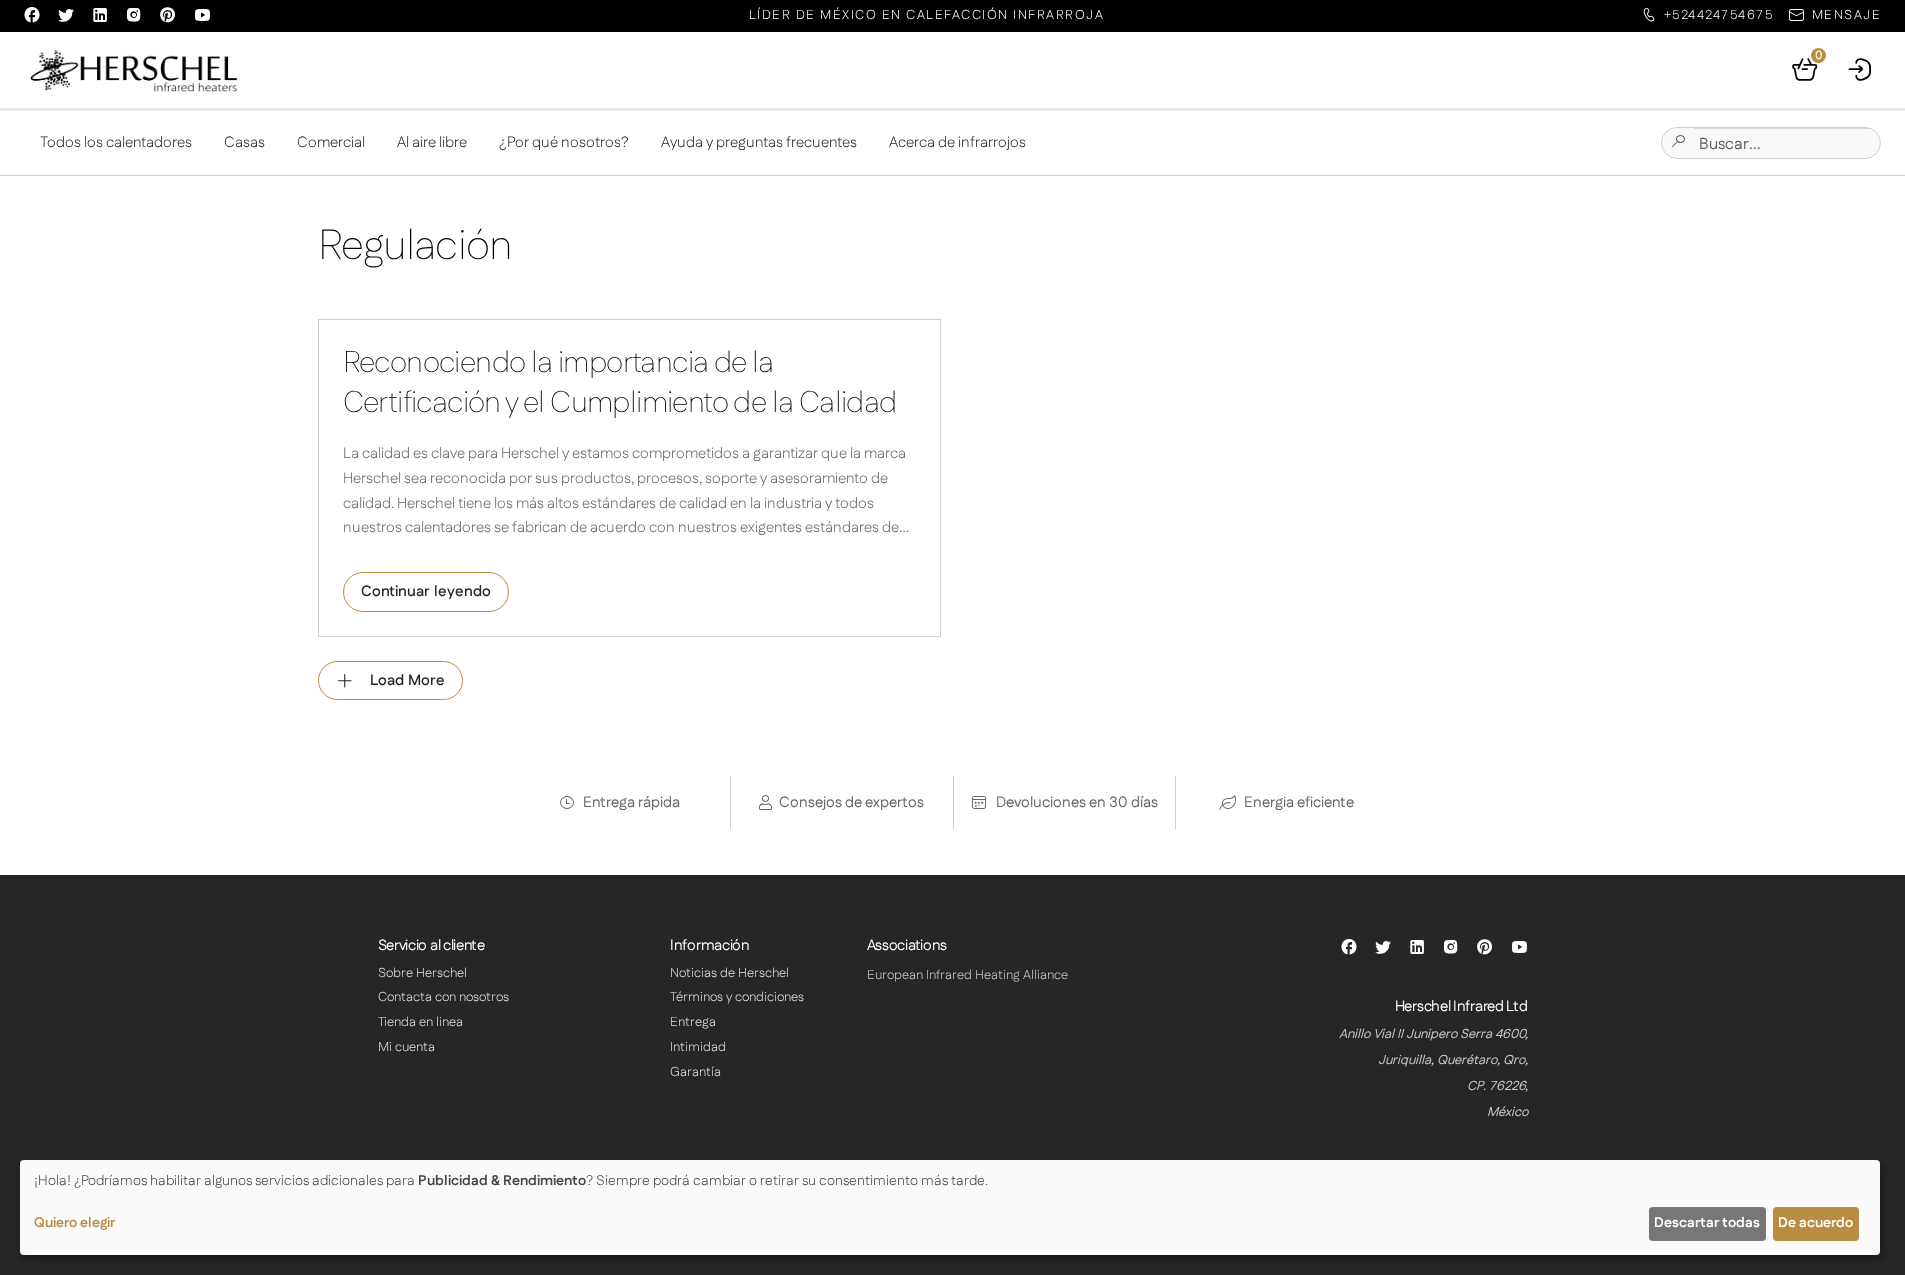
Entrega (693, 1022)
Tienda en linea (420, 1022)
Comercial (331, 142)
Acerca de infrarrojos (957, 142)
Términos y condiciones (737, 997)
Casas (244, 142)
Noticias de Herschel (729, 973)
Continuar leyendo (426, 591)
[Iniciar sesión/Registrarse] (1861, 70)
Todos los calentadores (116, 142)
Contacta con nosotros (443, 997)
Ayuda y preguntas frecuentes (759, 142)
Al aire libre (432, 142)
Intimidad (698, 1047)
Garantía (695, 1072)
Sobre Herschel (422, 973)
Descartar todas (1707, 1223)
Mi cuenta (406, 1047)
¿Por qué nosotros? (564, 142)
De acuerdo (1815, 1223)
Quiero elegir (74, 1223)
